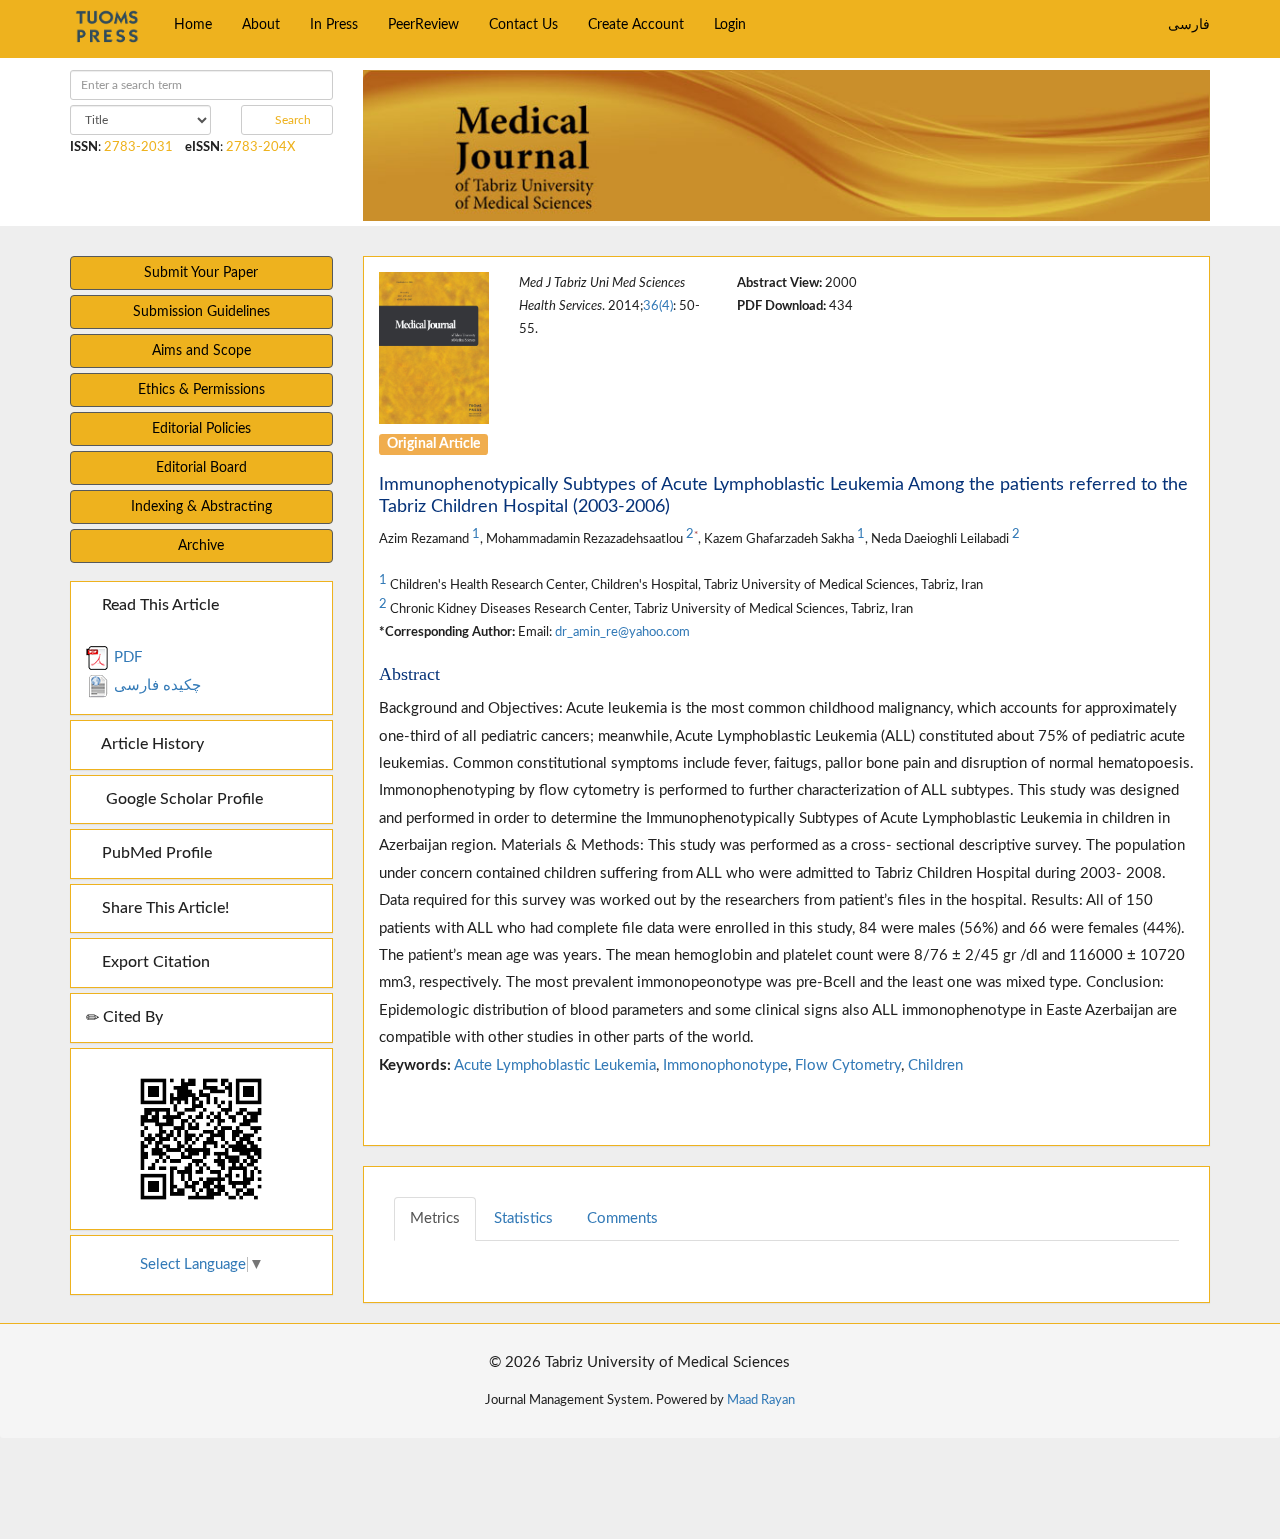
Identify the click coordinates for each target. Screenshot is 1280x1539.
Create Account (636, 25)
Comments (622, 1218)
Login (730, 25)
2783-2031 (138, 147)
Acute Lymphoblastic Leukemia (555, 1065)
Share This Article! (163, 908)
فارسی (1189, 25)
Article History (151, 744)
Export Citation (154, 962)
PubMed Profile (155, 853)
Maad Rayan (761, 1400)
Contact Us (523, 25)
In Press (334, 25)
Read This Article (158, 605)
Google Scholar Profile (180, 799)
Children (935, 1065)
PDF (126, 657)
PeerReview (423, 25)
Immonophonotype (725, 1065)
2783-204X (260, 147)
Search (291, 120)
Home (193, 25)
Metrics (435, 1218)
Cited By (131, 1017)
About (261, 25)
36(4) (658, 306)
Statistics (523, 1218)
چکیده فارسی (155, 685)
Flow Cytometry (848, 1065)
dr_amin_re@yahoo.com (622, 632)
